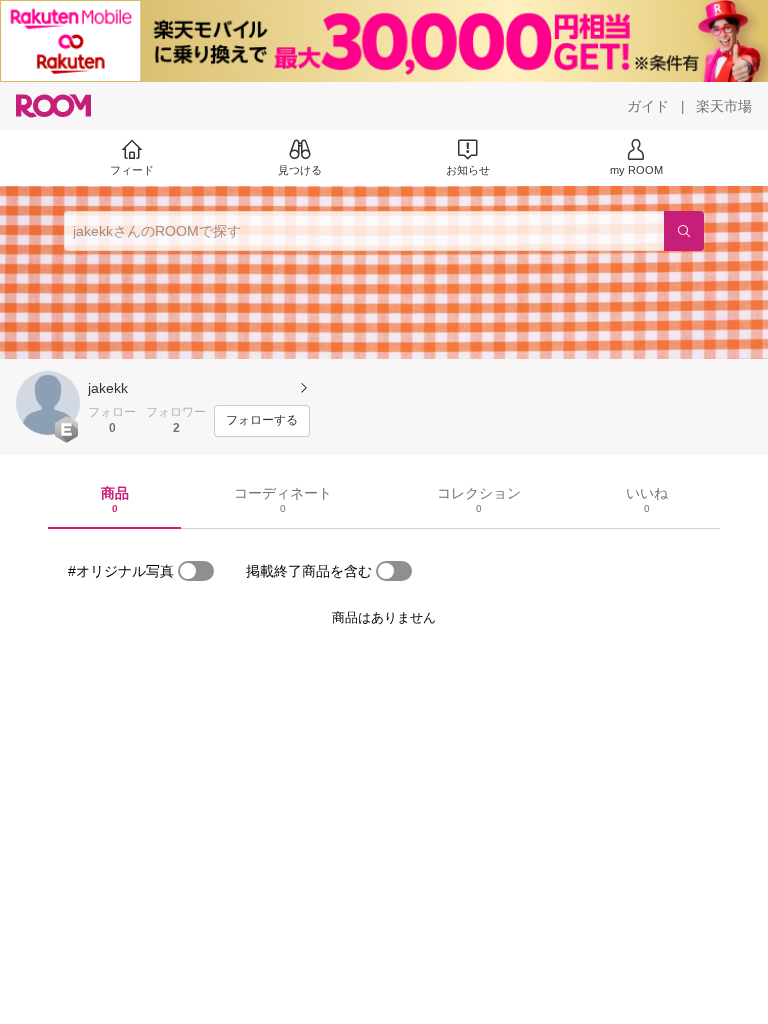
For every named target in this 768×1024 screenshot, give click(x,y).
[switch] (196, 571)
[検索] (684, 231)
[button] (48, 403)
